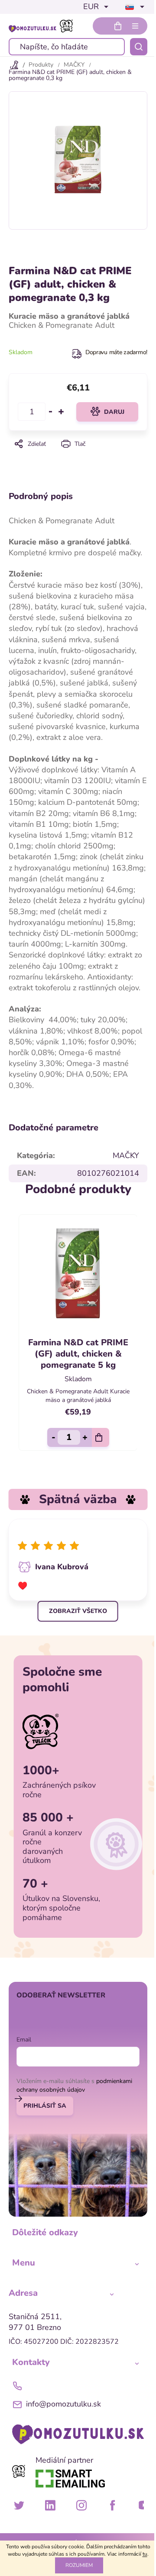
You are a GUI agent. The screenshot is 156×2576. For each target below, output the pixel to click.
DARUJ (114, 412)
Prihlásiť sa (45, 2106)
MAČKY (126, 1155)
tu (145, 2554)
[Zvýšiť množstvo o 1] (61, 412)
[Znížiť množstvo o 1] (51, 412)
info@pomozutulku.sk (63, 2404)
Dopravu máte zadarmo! (116, 352)
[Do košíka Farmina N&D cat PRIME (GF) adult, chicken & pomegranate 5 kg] (101, 1437)
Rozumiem (79, 2565)
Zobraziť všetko (78, 1611)
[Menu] (135, 26)
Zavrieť (78, 456)
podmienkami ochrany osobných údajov (74, 2085)
